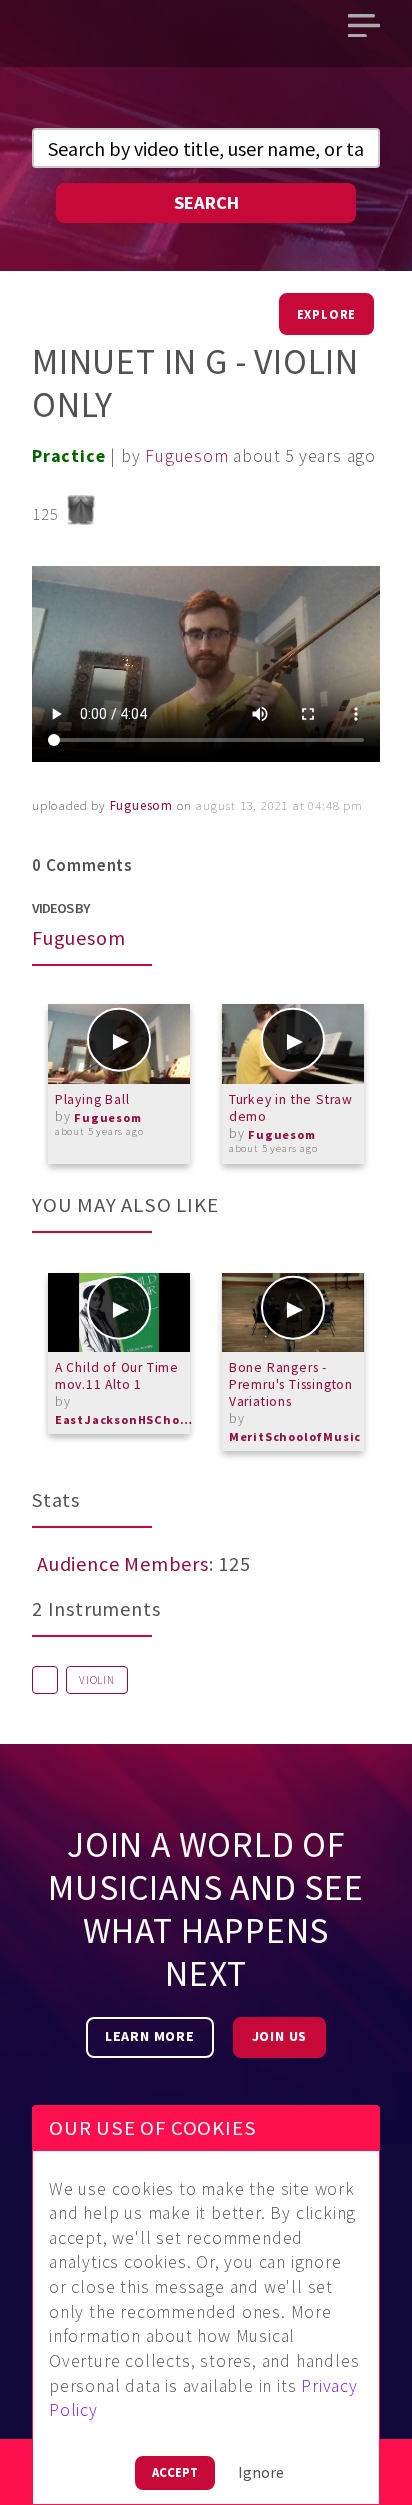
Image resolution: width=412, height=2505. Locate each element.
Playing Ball (92, 1099)
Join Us (280, 2036)
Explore (327, 314)
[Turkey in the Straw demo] (293, 1044)
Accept (175, 2472)
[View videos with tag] (45, 1680)
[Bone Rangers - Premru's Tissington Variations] (293, 1313)
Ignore (261, 2472)
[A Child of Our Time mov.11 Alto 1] (119, 1313)
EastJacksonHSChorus (125, 1419)
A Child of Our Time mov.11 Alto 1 (117, 1376)
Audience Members (123, 1563)
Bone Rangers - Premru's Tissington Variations (291, 1384)
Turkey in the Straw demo (291, 1108)
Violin (97, 1680)
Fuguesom (186, 456)
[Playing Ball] (119, 1044)
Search (206, 202)
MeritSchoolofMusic (295, 1436)
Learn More (150, 2036)
